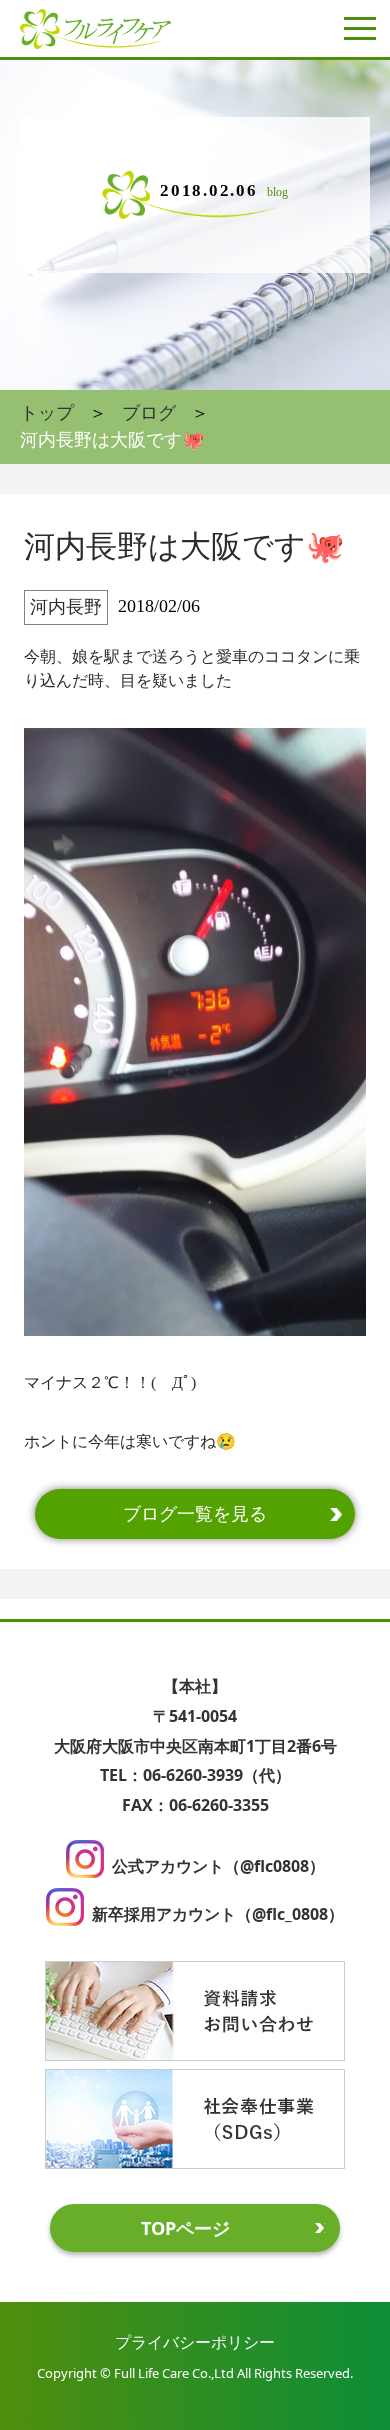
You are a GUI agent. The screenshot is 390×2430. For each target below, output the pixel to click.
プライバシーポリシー (195, 2342)
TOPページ (185, 2228)
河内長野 (66, 607)
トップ (47, 413)
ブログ (149, 413)
